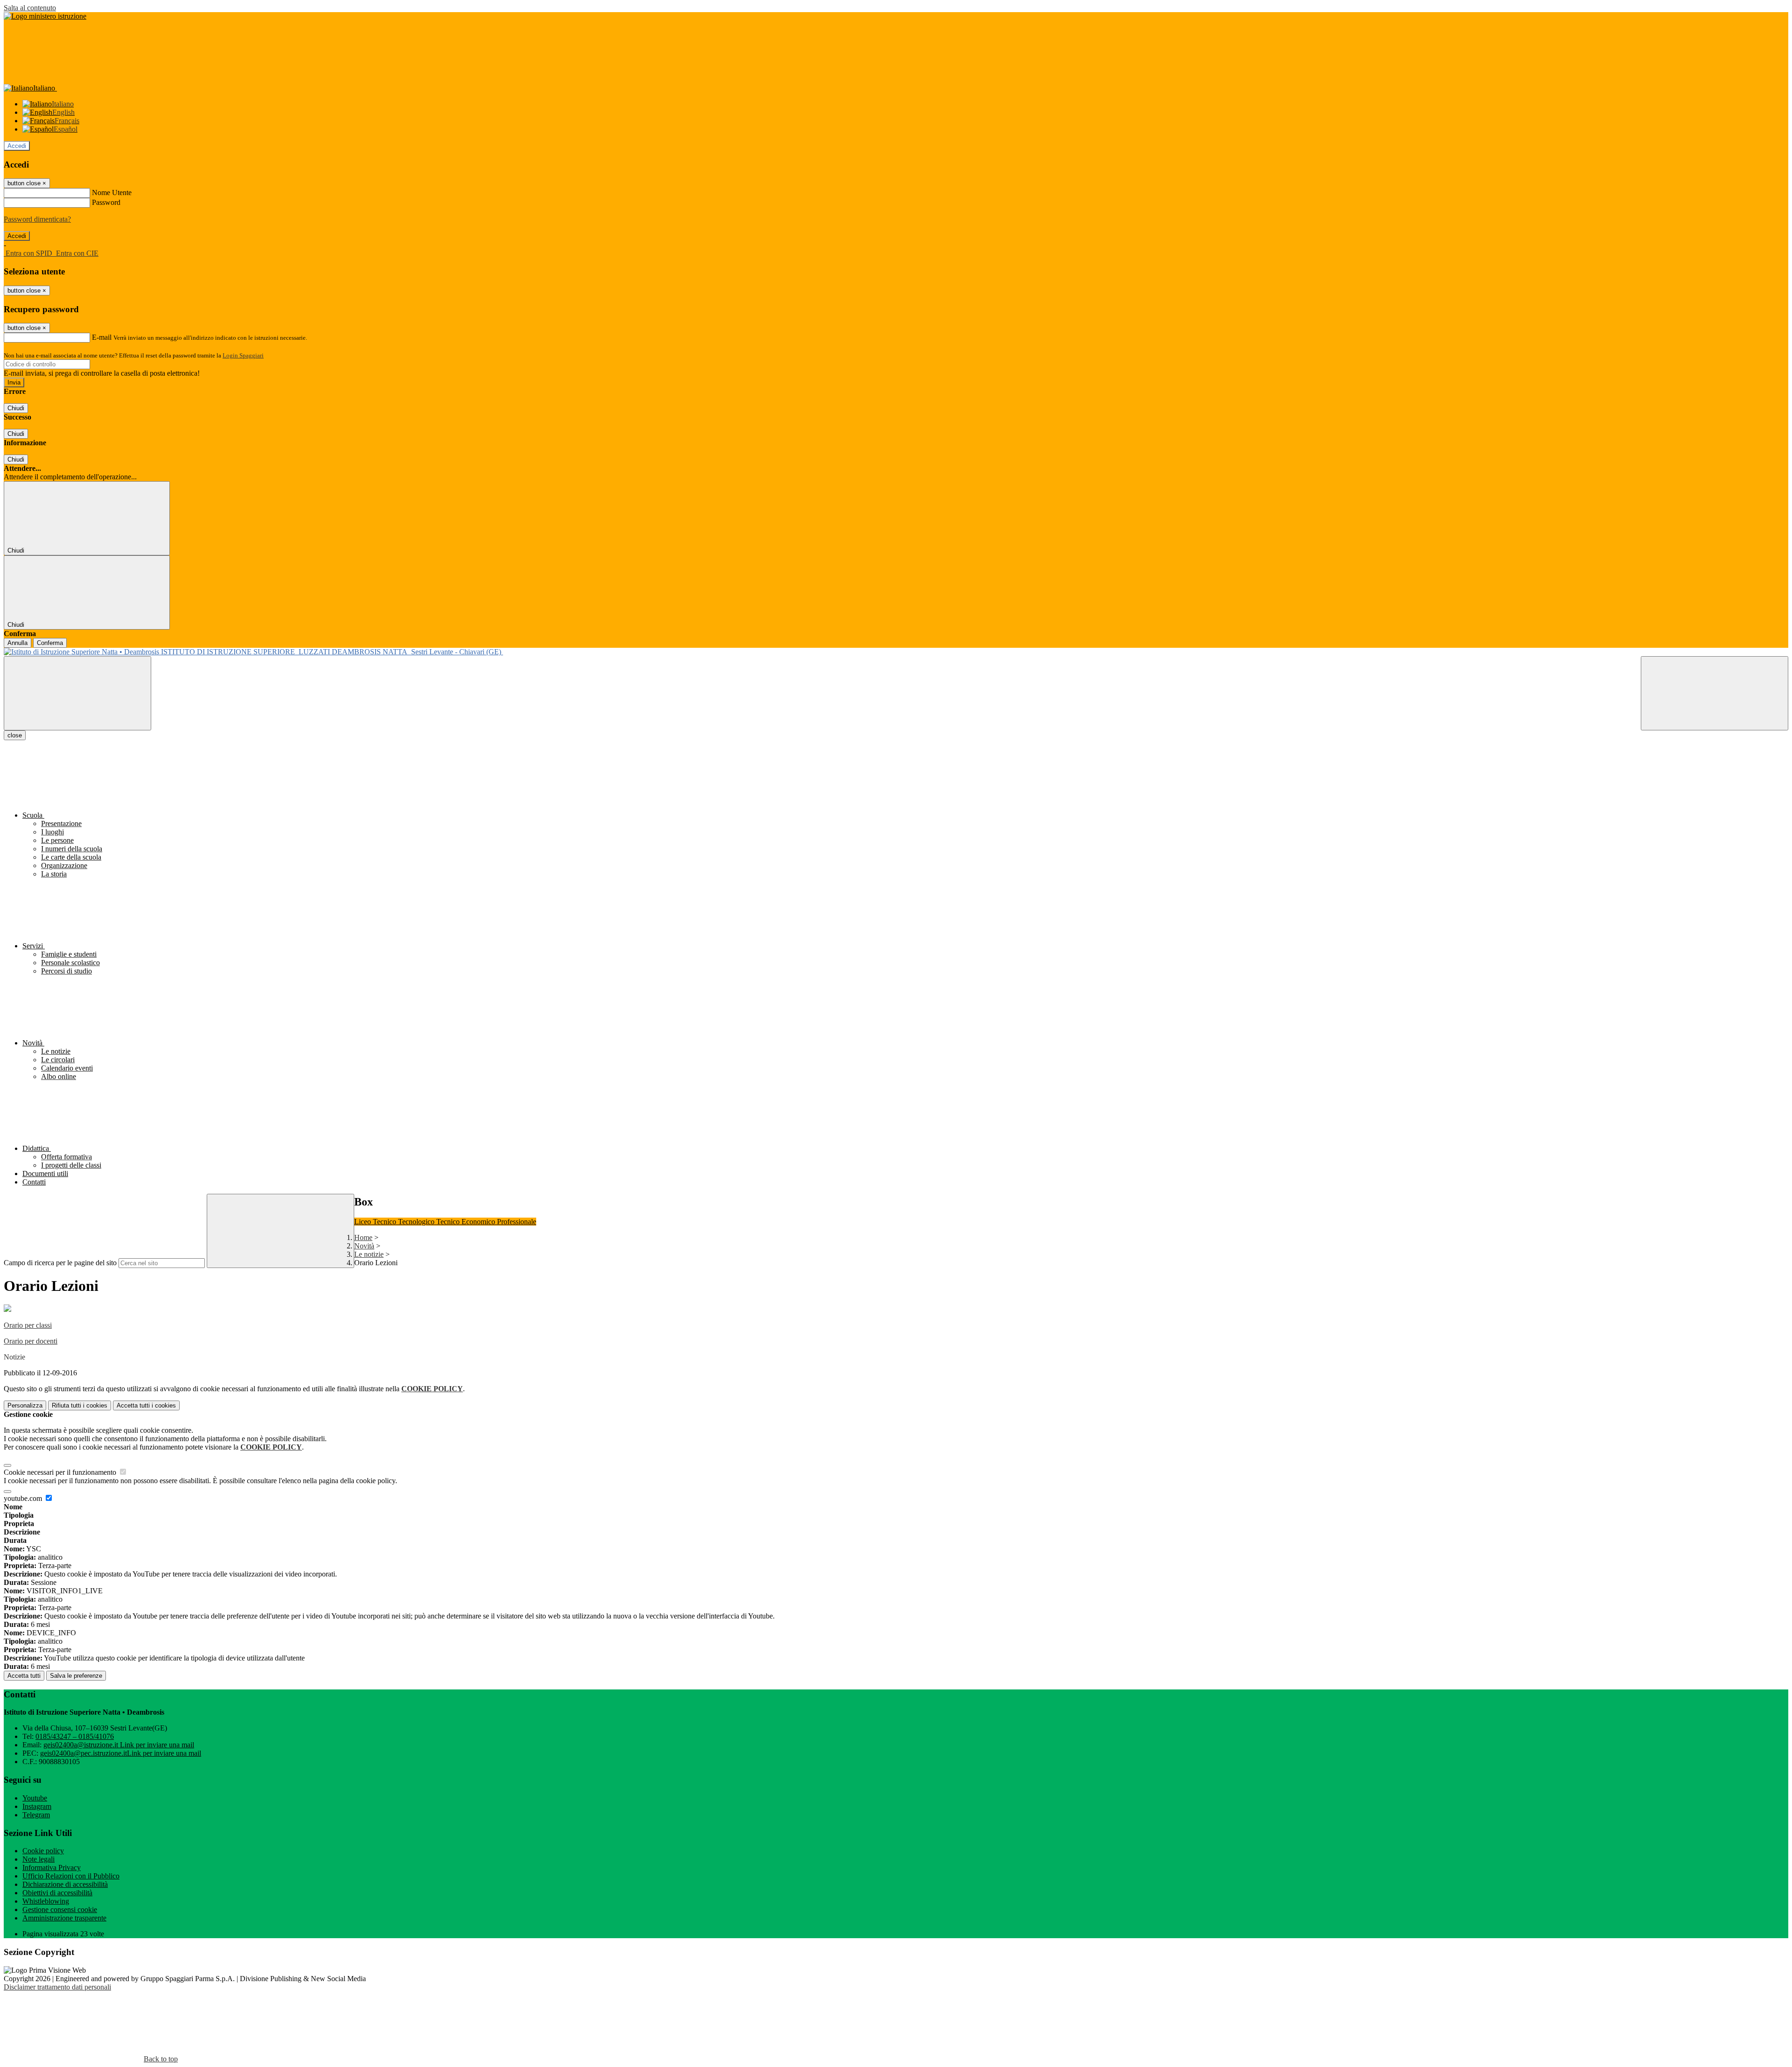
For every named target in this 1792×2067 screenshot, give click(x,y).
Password (106, 202)
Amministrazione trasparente (64, 1918)
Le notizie (369, 1254)
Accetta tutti (146, 1405)
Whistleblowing (46, 1901)
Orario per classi (28, 1325)
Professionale (517, 1222)
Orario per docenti (31, 1341)
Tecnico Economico (467, 1222)
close (15, 735)
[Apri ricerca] (1715, 693)
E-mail (102, 337)
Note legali (38, 1859)
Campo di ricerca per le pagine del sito (60, 1263)
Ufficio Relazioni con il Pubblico (71, 1876)
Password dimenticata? (37, 219)
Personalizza (25, 1405)
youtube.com (24, 1498)
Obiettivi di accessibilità (57, 1893)
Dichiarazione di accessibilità (65, 1884)
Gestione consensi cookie (60, 1909)
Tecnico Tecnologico (405, 1222)
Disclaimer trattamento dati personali (57, 1987)
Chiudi (16, 408)
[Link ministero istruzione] (45, 16)
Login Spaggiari (243, 355)
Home (363, 1237)
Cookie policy (43, 1851)
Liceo (364, 1222)
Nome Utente (112, 193)
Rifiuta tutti (80, 1405)
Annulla (17, 643)
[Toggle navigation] (77, 693)
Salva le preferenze (76, 1676)
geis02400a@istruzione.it (119, 1745)
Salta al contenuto (30, 8)
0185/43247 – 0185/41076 (75, 1736)
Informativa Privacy (52, 1867)
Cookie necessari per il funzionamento (61, 1472)
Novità (364, 1246)
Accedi (17, 146)
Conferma (50, 643)
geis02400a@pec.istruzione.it (121, 1753)
